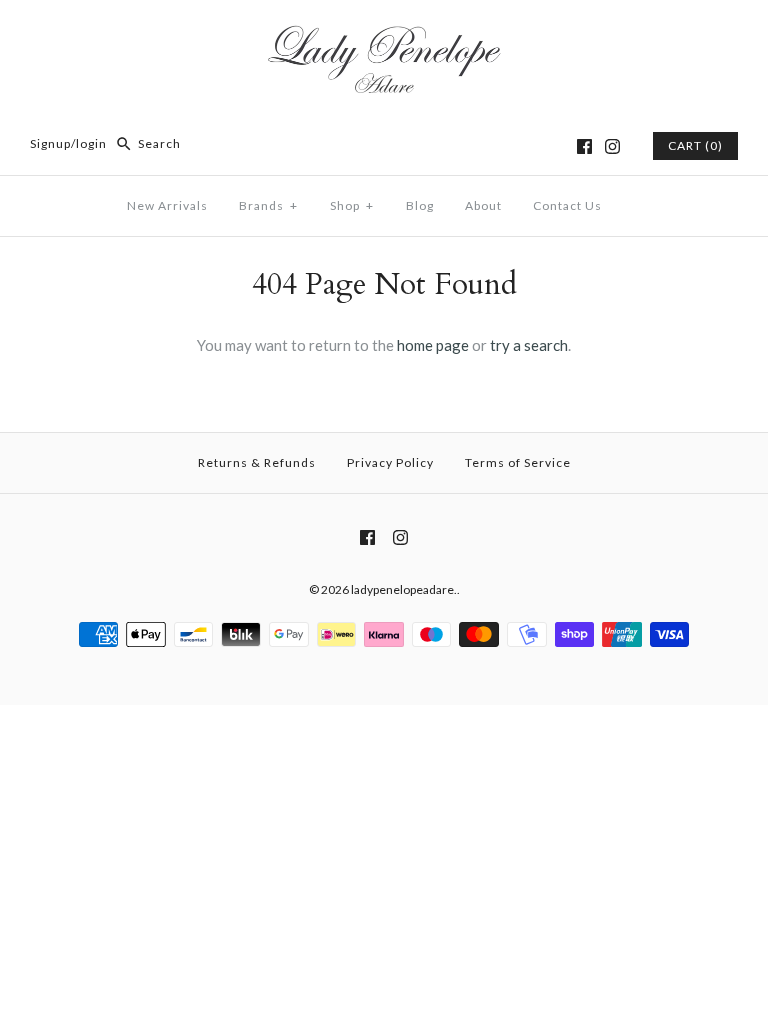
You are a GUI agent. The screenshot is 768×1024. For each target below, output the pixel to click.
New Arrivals (167, 205)
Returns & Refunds (257, 462)
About (483, 205)
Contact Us (567, 205)
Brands (268, 205)
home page (433, 345)
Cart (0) (695, 145)
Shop (352, 205)
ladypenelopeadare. (404, 589)
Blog (420, 205)
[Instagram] (612, 146)
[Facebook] (584, 146)
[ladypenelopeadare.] (384, 32)
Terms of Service (518, 462)
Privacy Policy (390, 462)
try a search (529, 345)
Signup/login (68, 143)
